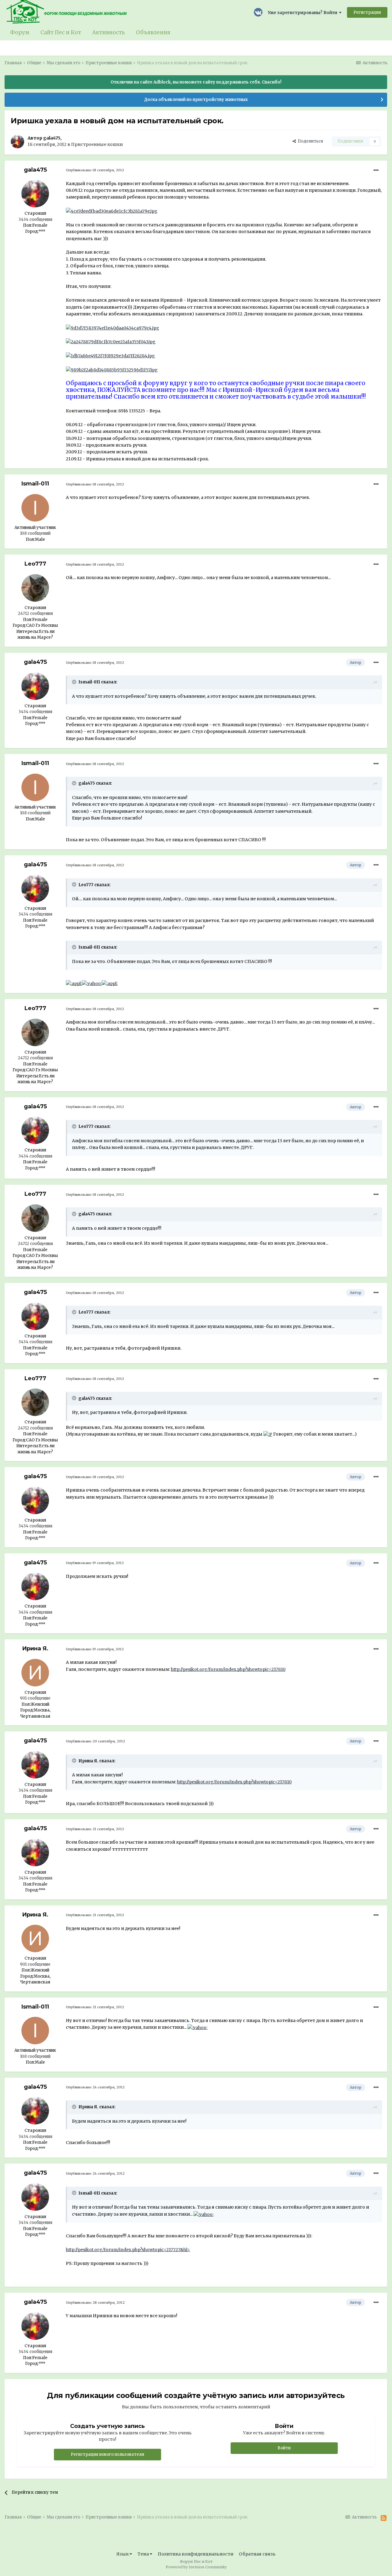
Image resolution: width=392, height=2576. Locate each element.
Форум (20, 32)
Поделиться (309, 141)
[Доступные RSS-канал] (384, 2518)
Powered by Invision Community (196, 2567)
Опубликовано (95, 170)
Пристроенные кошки (97, 144)
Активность (109, 32)
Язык (123, 2554)
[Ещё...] (376, 170)
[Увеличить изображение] (74, 983)
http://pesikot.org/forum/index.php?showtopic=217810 (228, 1669)
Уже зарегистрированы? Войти (303, 13)
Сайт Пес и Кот (61, 32)
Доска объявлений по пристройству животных (196, 100)
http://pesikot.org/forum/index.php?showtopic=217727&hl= (128, 2250)
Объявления (153, 32)
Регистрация (367, 12)
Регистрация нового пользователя (107, 2454)
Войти (284, 2448)
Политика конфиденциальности (196, 2554)
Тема (144, 2554)
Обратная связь (257, 2554)
